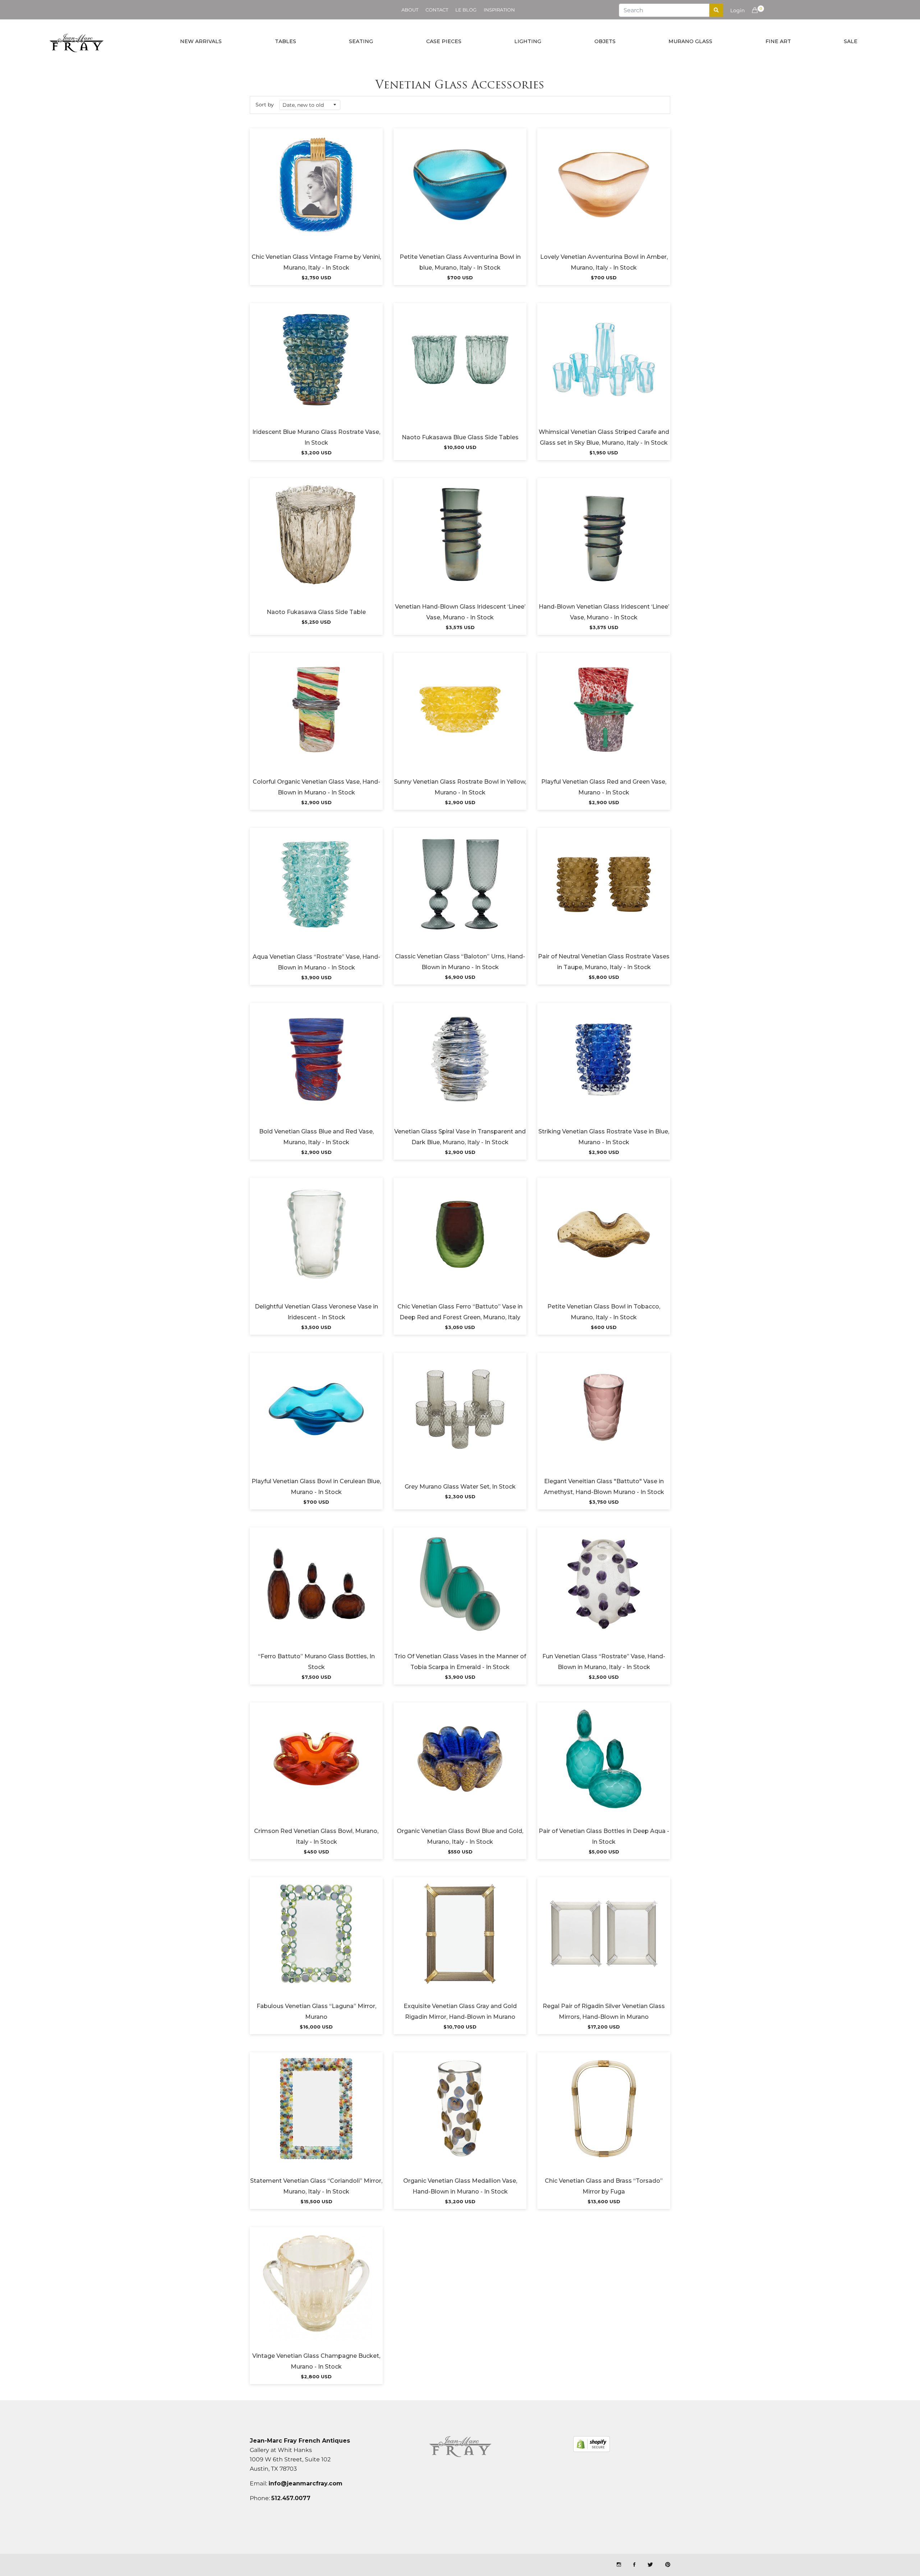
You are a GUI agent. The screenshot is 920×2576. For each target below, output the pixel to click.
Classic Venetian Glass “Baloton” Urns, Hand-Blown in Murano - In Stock (460, 962)
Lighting (528, 41)
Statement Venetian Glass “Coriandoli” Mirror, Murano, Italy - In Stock (316, 2186)
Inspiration (499, 10)
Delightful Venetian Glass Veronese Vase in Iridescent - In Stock (316, 1312)
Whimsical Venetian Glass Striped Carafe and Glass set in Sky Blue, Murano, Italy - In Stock (604, 437)
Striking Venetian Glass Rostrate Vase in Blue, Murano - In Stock (604, 1137)
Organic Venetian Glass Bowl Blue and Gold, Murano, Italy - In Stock (460, 1836)
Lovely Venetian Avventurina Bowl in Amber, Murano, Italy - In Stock (604, 262)
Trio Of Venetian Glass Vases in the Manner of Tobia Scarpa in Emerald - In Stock (460, 1662)
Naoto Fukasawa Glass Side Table (316, 612)
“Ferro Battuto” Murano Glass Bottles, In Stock (316, 1662)
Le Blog (466, 10)
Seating (361, 41)
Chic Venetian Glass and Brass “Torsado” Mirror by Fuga (604, 2186)
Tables (286, 41)
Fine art (778, 41)
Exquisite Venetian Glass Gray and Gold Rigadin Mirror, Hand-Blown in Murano (460, 2011)
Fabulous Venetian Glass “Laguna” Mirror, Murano (316, 2011)
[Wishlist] (297, 194)
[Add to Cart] (316, 194)
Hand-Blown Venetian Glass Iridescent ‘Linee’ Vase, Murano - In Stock (604, 612)
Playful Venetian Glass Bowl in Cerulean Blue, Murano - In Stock (316, 1487)
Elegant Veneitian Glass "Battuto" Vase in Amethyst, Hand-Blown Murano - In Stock (604, 1487)
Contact (437, 10)
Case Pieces (444, 41)
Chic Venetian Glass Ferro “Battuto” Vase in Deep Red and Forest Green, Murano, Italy (460, 1312)
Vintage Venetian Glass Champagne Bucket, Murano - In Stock (316, 2361)
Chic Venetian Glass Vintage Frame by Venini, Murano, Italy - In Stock (316, 262)
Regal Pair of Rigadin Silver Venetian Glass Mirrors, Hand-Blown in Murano (604, 2011)
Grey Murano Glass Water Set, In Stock (460, 1487)
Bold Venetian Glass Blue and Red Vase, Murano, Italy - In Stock (316, 1137)
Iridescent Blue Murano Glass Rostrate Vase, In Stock (316, 437)
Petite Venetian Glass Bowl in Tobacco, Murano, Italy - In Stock (604, 1312)
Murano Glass (690, 41)
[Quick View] (336, 194)
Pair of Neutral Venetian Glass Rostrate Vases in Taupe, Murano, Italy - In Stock (604, 962)
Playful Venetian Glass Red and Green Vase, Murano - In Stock (604, 787)
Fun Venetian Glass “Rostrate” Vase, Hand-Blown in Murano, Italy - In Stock (604, 1662)
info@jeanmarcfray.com (305, 2483)
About (410, 10)
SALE (851, 41)
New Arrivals (201, 41)
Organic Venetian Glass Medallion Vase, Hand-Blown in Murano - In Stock (460, 2186)
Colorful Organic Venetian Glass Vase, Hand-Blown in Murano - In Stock (316, 787)
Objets (605, 41)
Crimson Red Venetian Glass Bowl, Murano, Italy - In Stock (316, 1836)
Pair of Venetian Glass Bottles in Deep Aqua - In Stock (604, 1836)
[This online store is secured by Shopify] (592, 2444)
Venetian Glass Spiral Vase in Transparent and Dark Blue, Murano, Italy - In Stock (460, 1137)
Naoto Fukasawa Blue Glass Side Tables (460, 437)
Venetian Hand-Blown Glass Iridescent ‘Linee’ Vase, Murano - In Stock (460, 612)
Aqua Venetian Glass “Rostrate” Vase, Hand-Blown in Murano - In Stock (316, 962)
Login (737, 10)
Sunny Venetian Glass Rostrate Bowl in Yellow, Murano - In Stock (460, 787)
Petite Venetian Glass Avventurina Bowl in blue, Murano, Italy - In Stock (460, 262)
